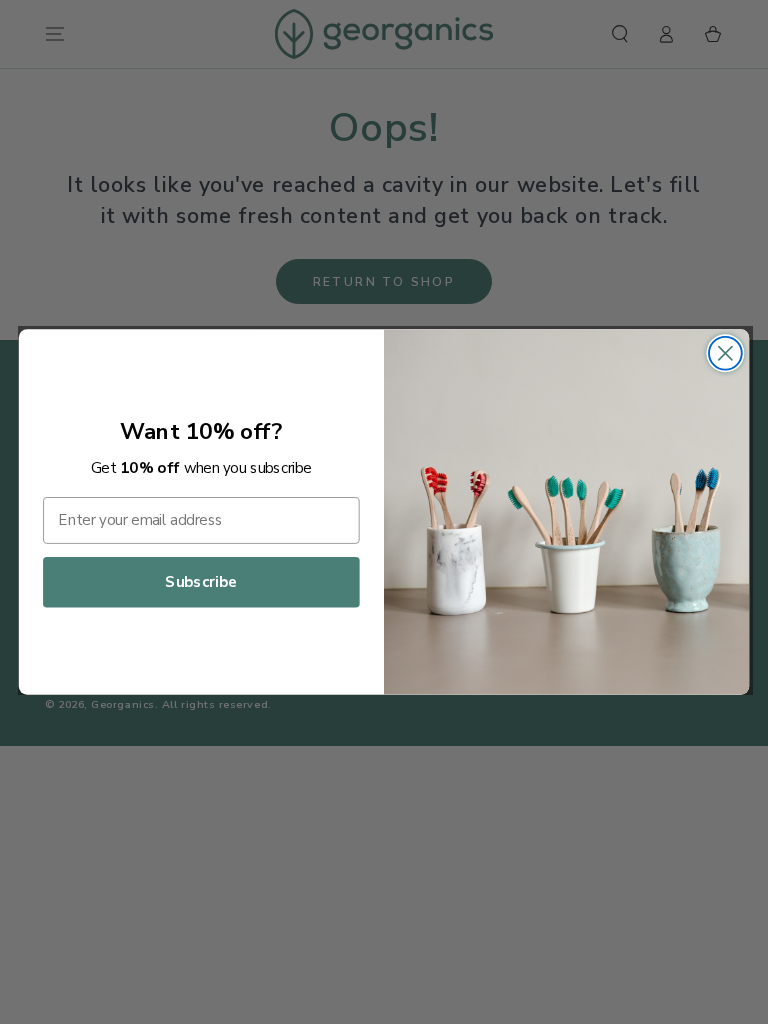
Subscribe (201, 582)
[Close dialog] (725, 353)
